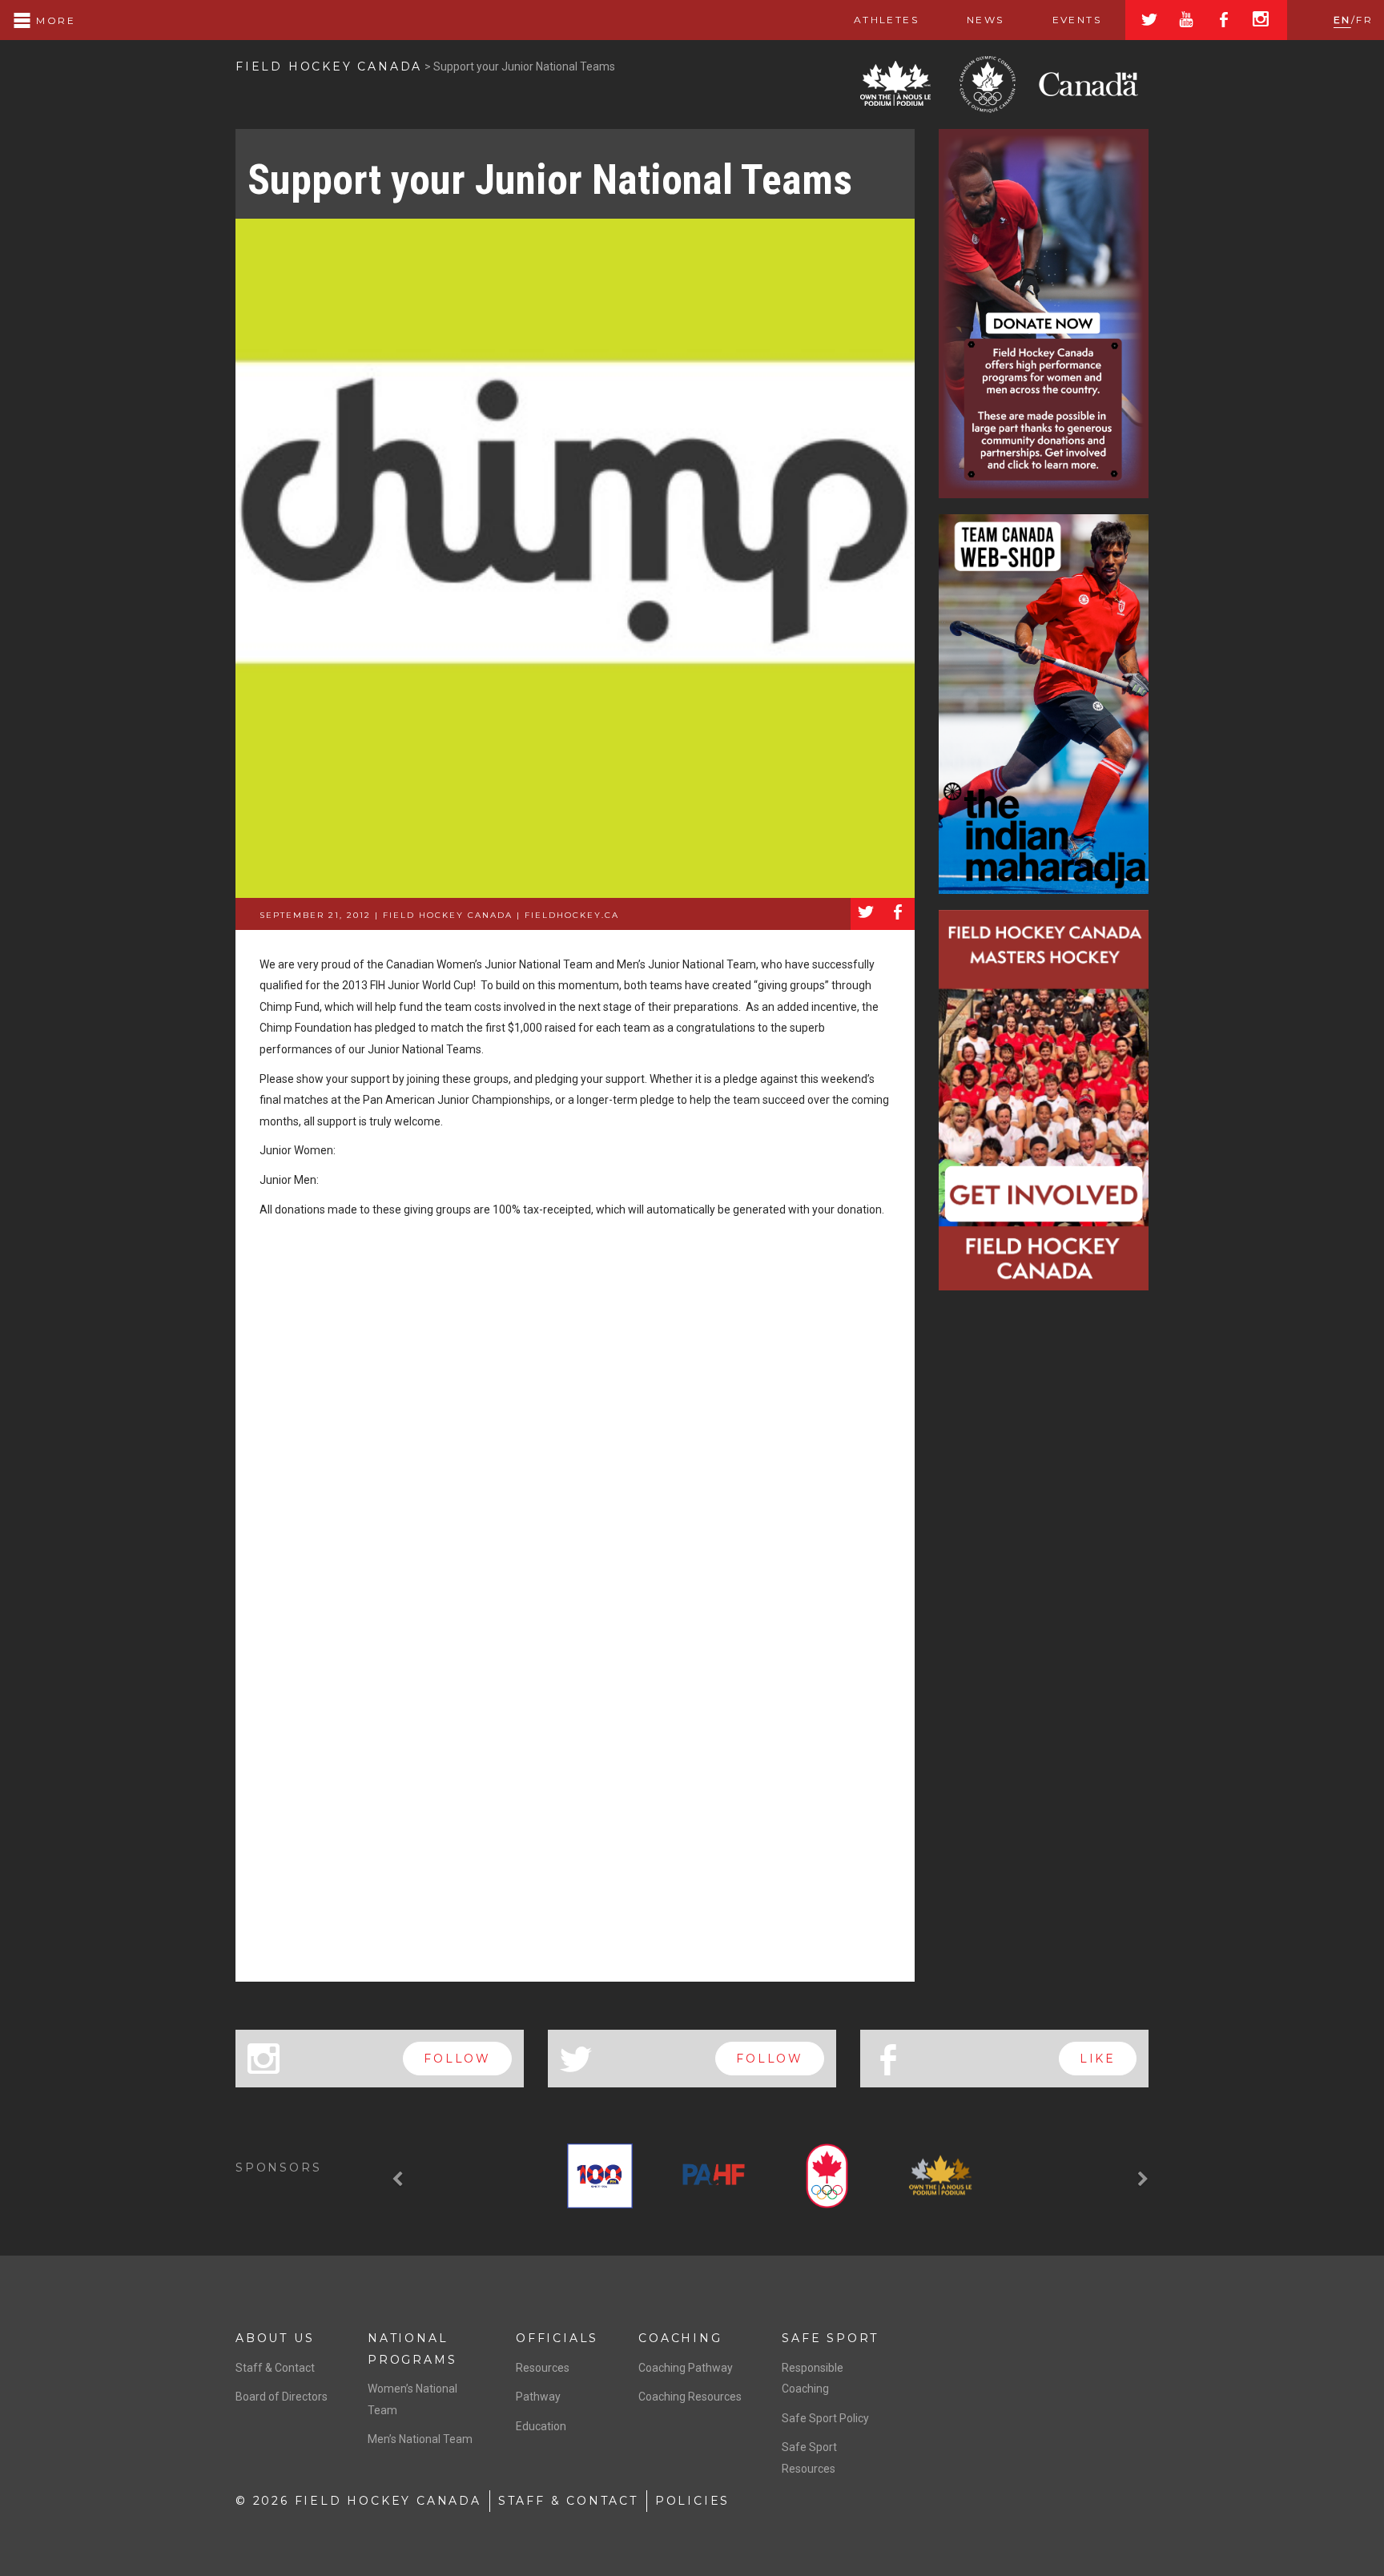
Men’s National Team (420, 2439)
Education (541, 2426)
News (986, 20)
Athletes (886, 20)
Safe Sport (830, 2338)
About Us (275, 2338)
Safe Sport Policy (825, 2418)
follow (457, 2059)
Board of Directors (282, 2397)
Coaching (680, 2338)
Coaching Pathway (686, 2368)
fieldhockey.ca (572, 915)
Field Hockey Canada (329, 66)
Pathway (538, 2397)
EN (1342, 20)
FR (1364, 20)
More (54, 20)
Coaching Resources (690, 2397)
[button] (400, 2180)
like (1098, 2059)
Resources (543, 2368)
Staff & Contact (275, 2368)
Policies (692, 2501)
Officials (557, 2338)
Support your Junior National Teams (550, 180)
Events (1077, 20)
